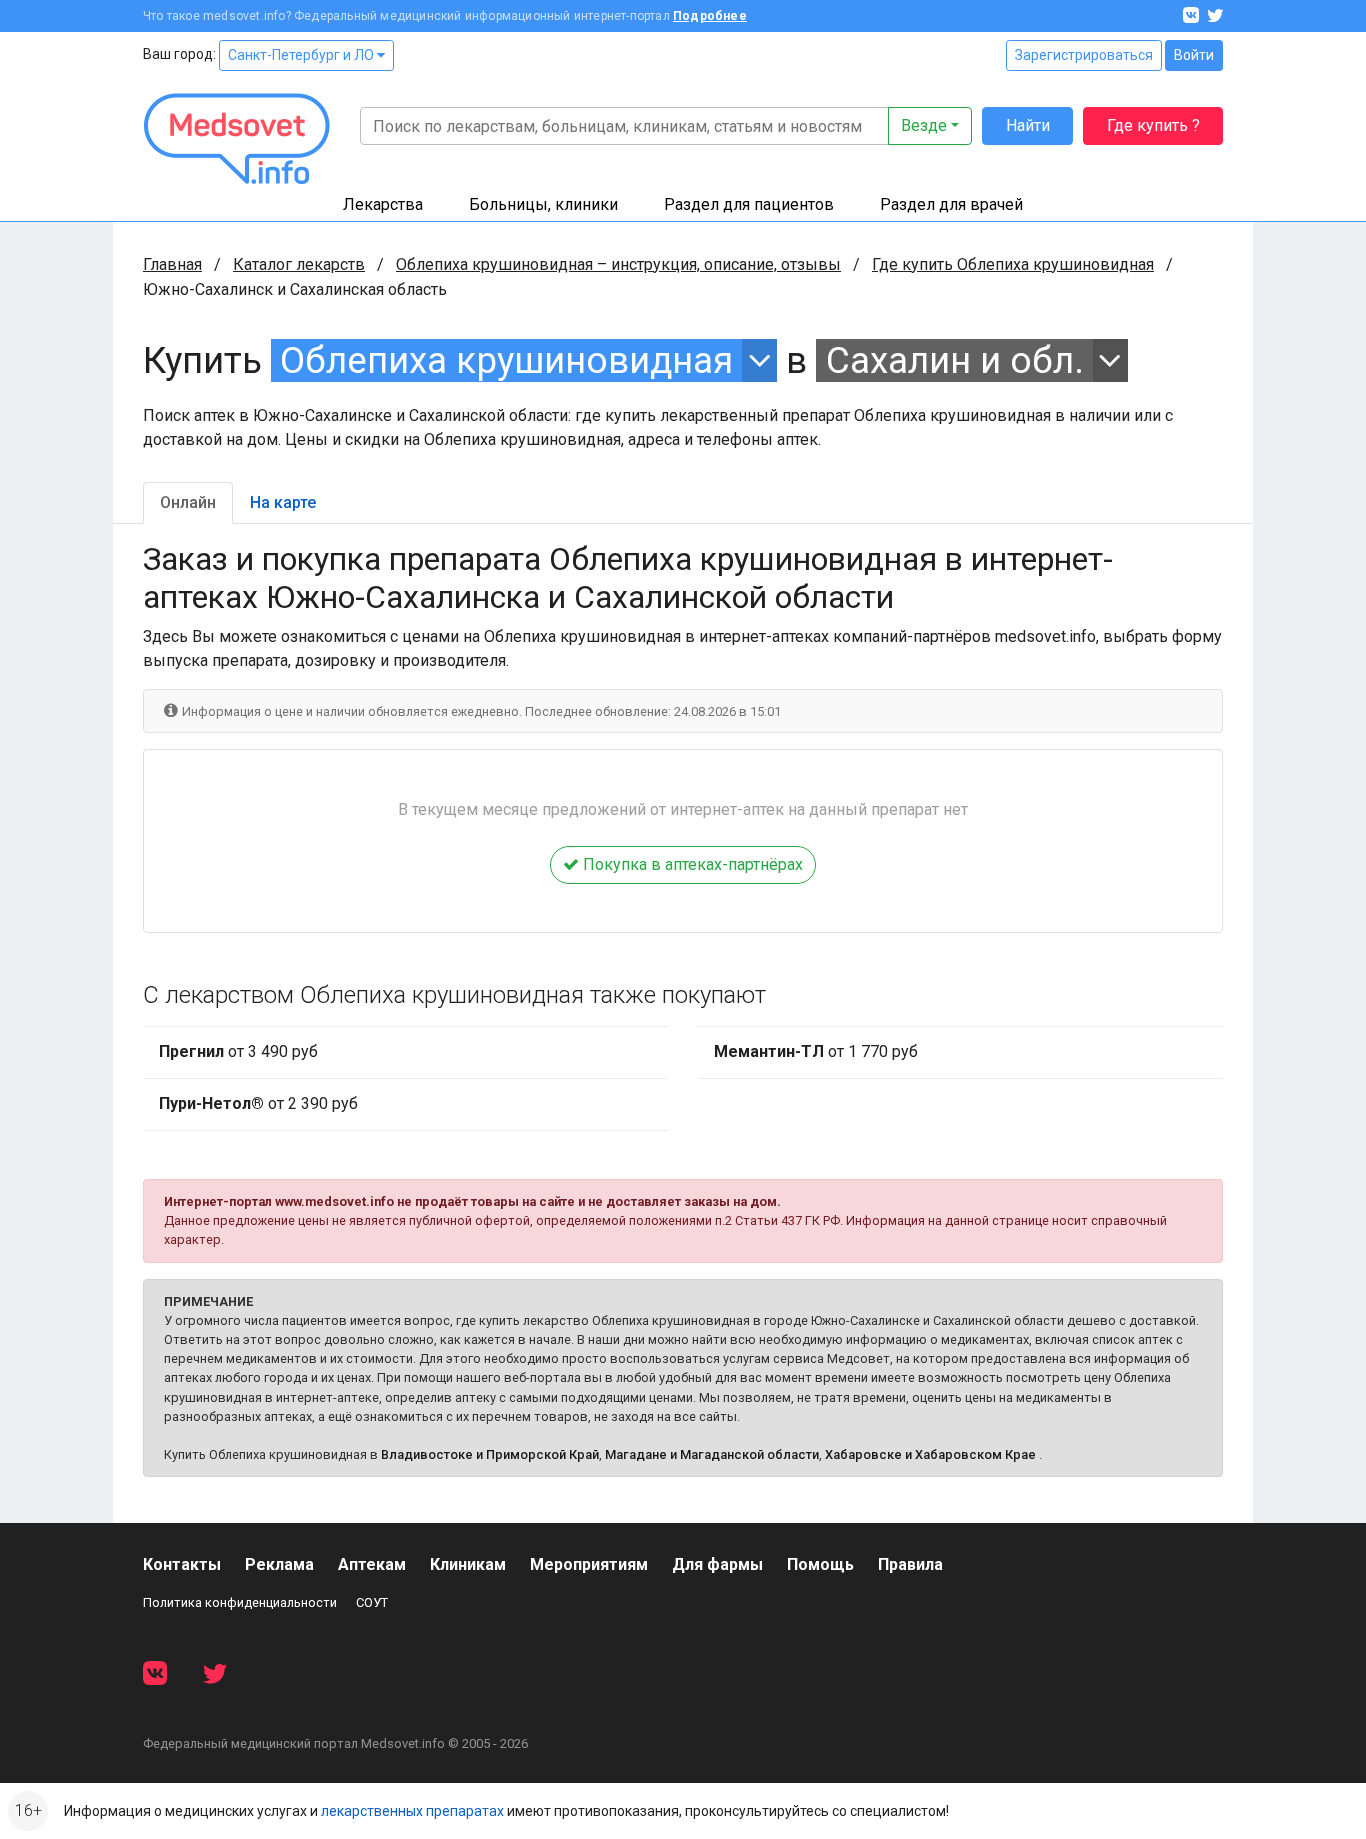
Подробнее (710, 16)
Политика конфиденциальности (240, 1602)
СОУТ (372, 1602)
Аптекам (372, 1564)
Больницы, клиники (543, 204)
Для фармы (717, 1564)
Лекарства (383, 204)
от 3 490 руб (238, 1051)
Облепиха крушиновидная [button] (506, 360)
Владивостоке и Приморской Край (490, 1454)
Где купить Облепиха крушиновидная (1013, 264)
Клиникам (468, 1564)
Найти (1028, 125)
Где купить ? (1153, 125)
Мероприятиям (589, 1564)
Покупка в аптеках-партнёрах (691, 864)
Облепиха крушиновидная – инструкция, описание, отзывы (618, 264)
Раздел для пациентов (749, 204)
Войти (1194, 55)
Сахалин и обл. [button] (955, 360)
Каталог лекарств (299, 264)
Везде (924, 125)
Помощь (820, 1564)
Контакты (182, 1564)
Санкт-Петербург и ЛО (302, 55)
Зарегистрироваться (1084, 55)
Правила (910, 1564)
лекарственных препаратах (412, 1811)
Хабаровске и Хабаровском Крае (930, 1454)
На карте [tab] (283, 502)
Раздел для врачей (951, 204)
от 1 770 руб (816, 1051)
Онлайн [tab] (188, 502)
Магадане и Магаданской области (712, 1454)
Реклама (279, 1564)
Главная (172, 264)
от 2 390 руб (258, 1103)
